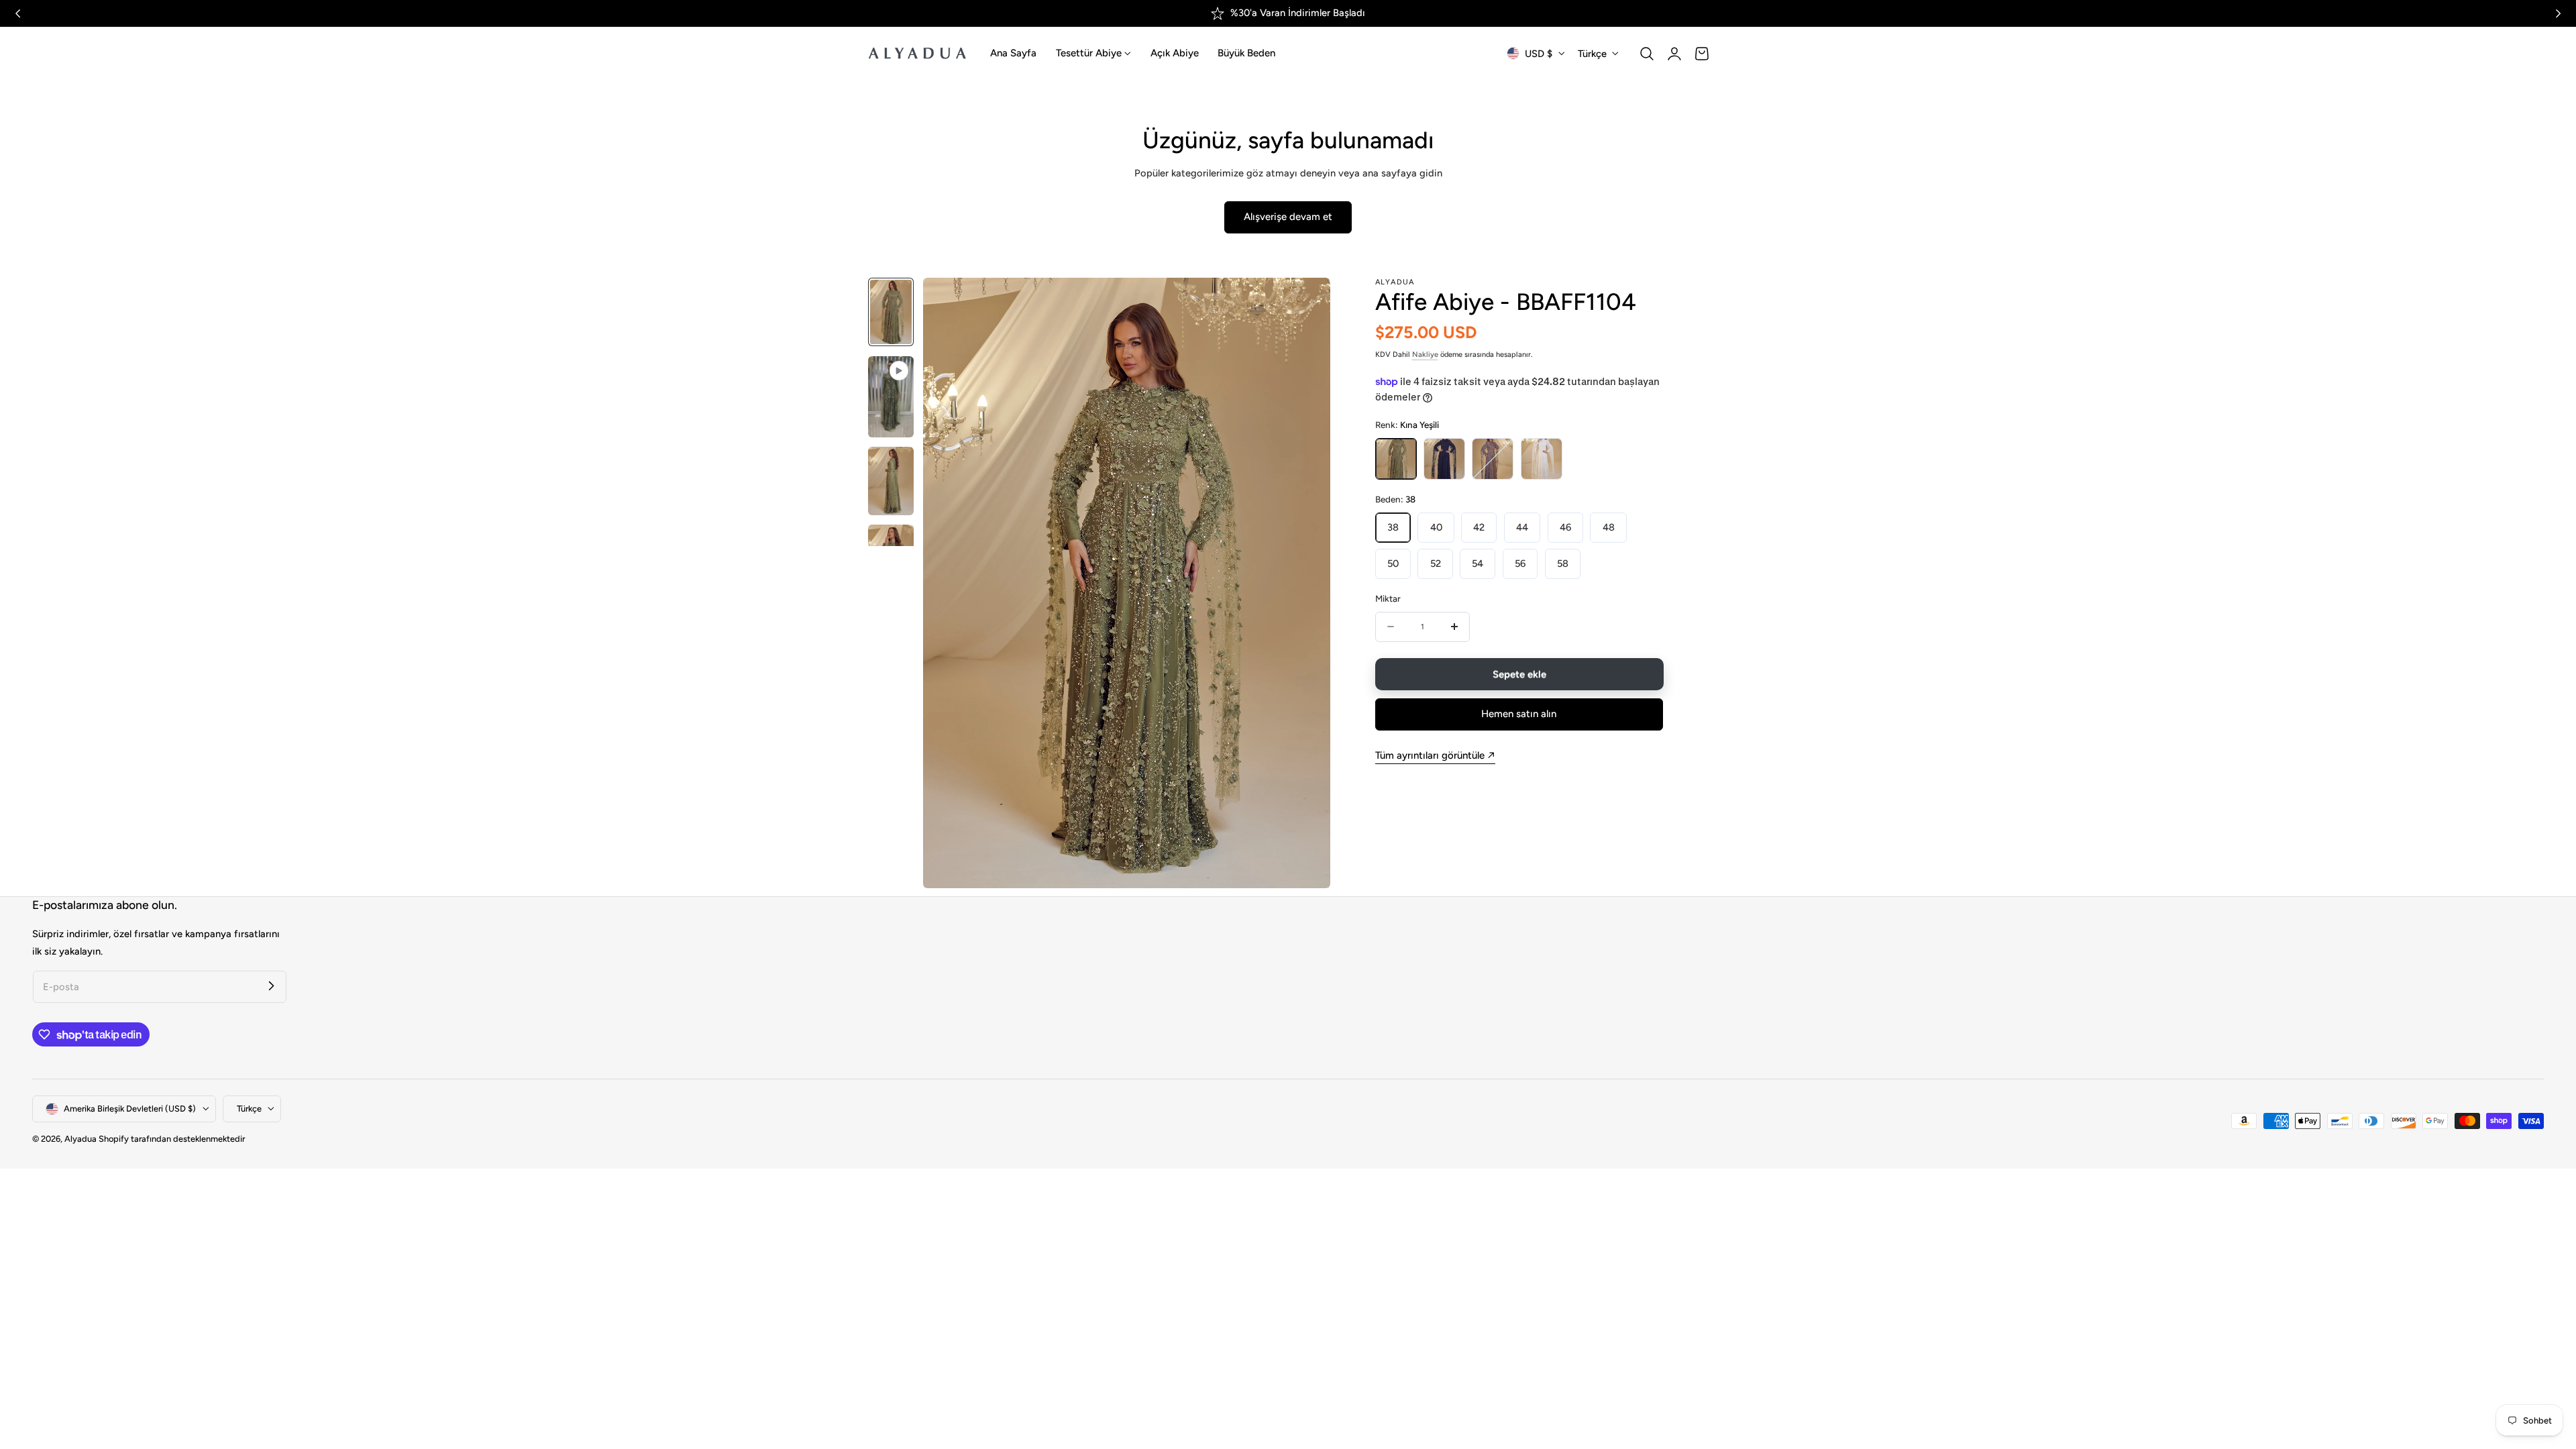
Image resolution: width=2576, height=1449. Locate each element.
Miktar (1388, 598)
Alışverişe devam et (1288, 217)
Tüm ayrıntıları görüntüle (1430, 755)
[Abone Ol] (271, 986)
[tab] (891, 312)
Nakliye (1425, 355)
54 (1478, 563)
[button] (1647, 54)
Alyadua (80, 1139)
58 (1563, 563)
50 (1393, 563)
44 (1522, 527)
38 (1393, 527)
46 (1565, 527)
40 (1436, 527)
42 (1479, 527)
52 (1436, 563)
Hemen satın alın (1519, 714)
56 (1520, 563)
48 (1609, 527)
